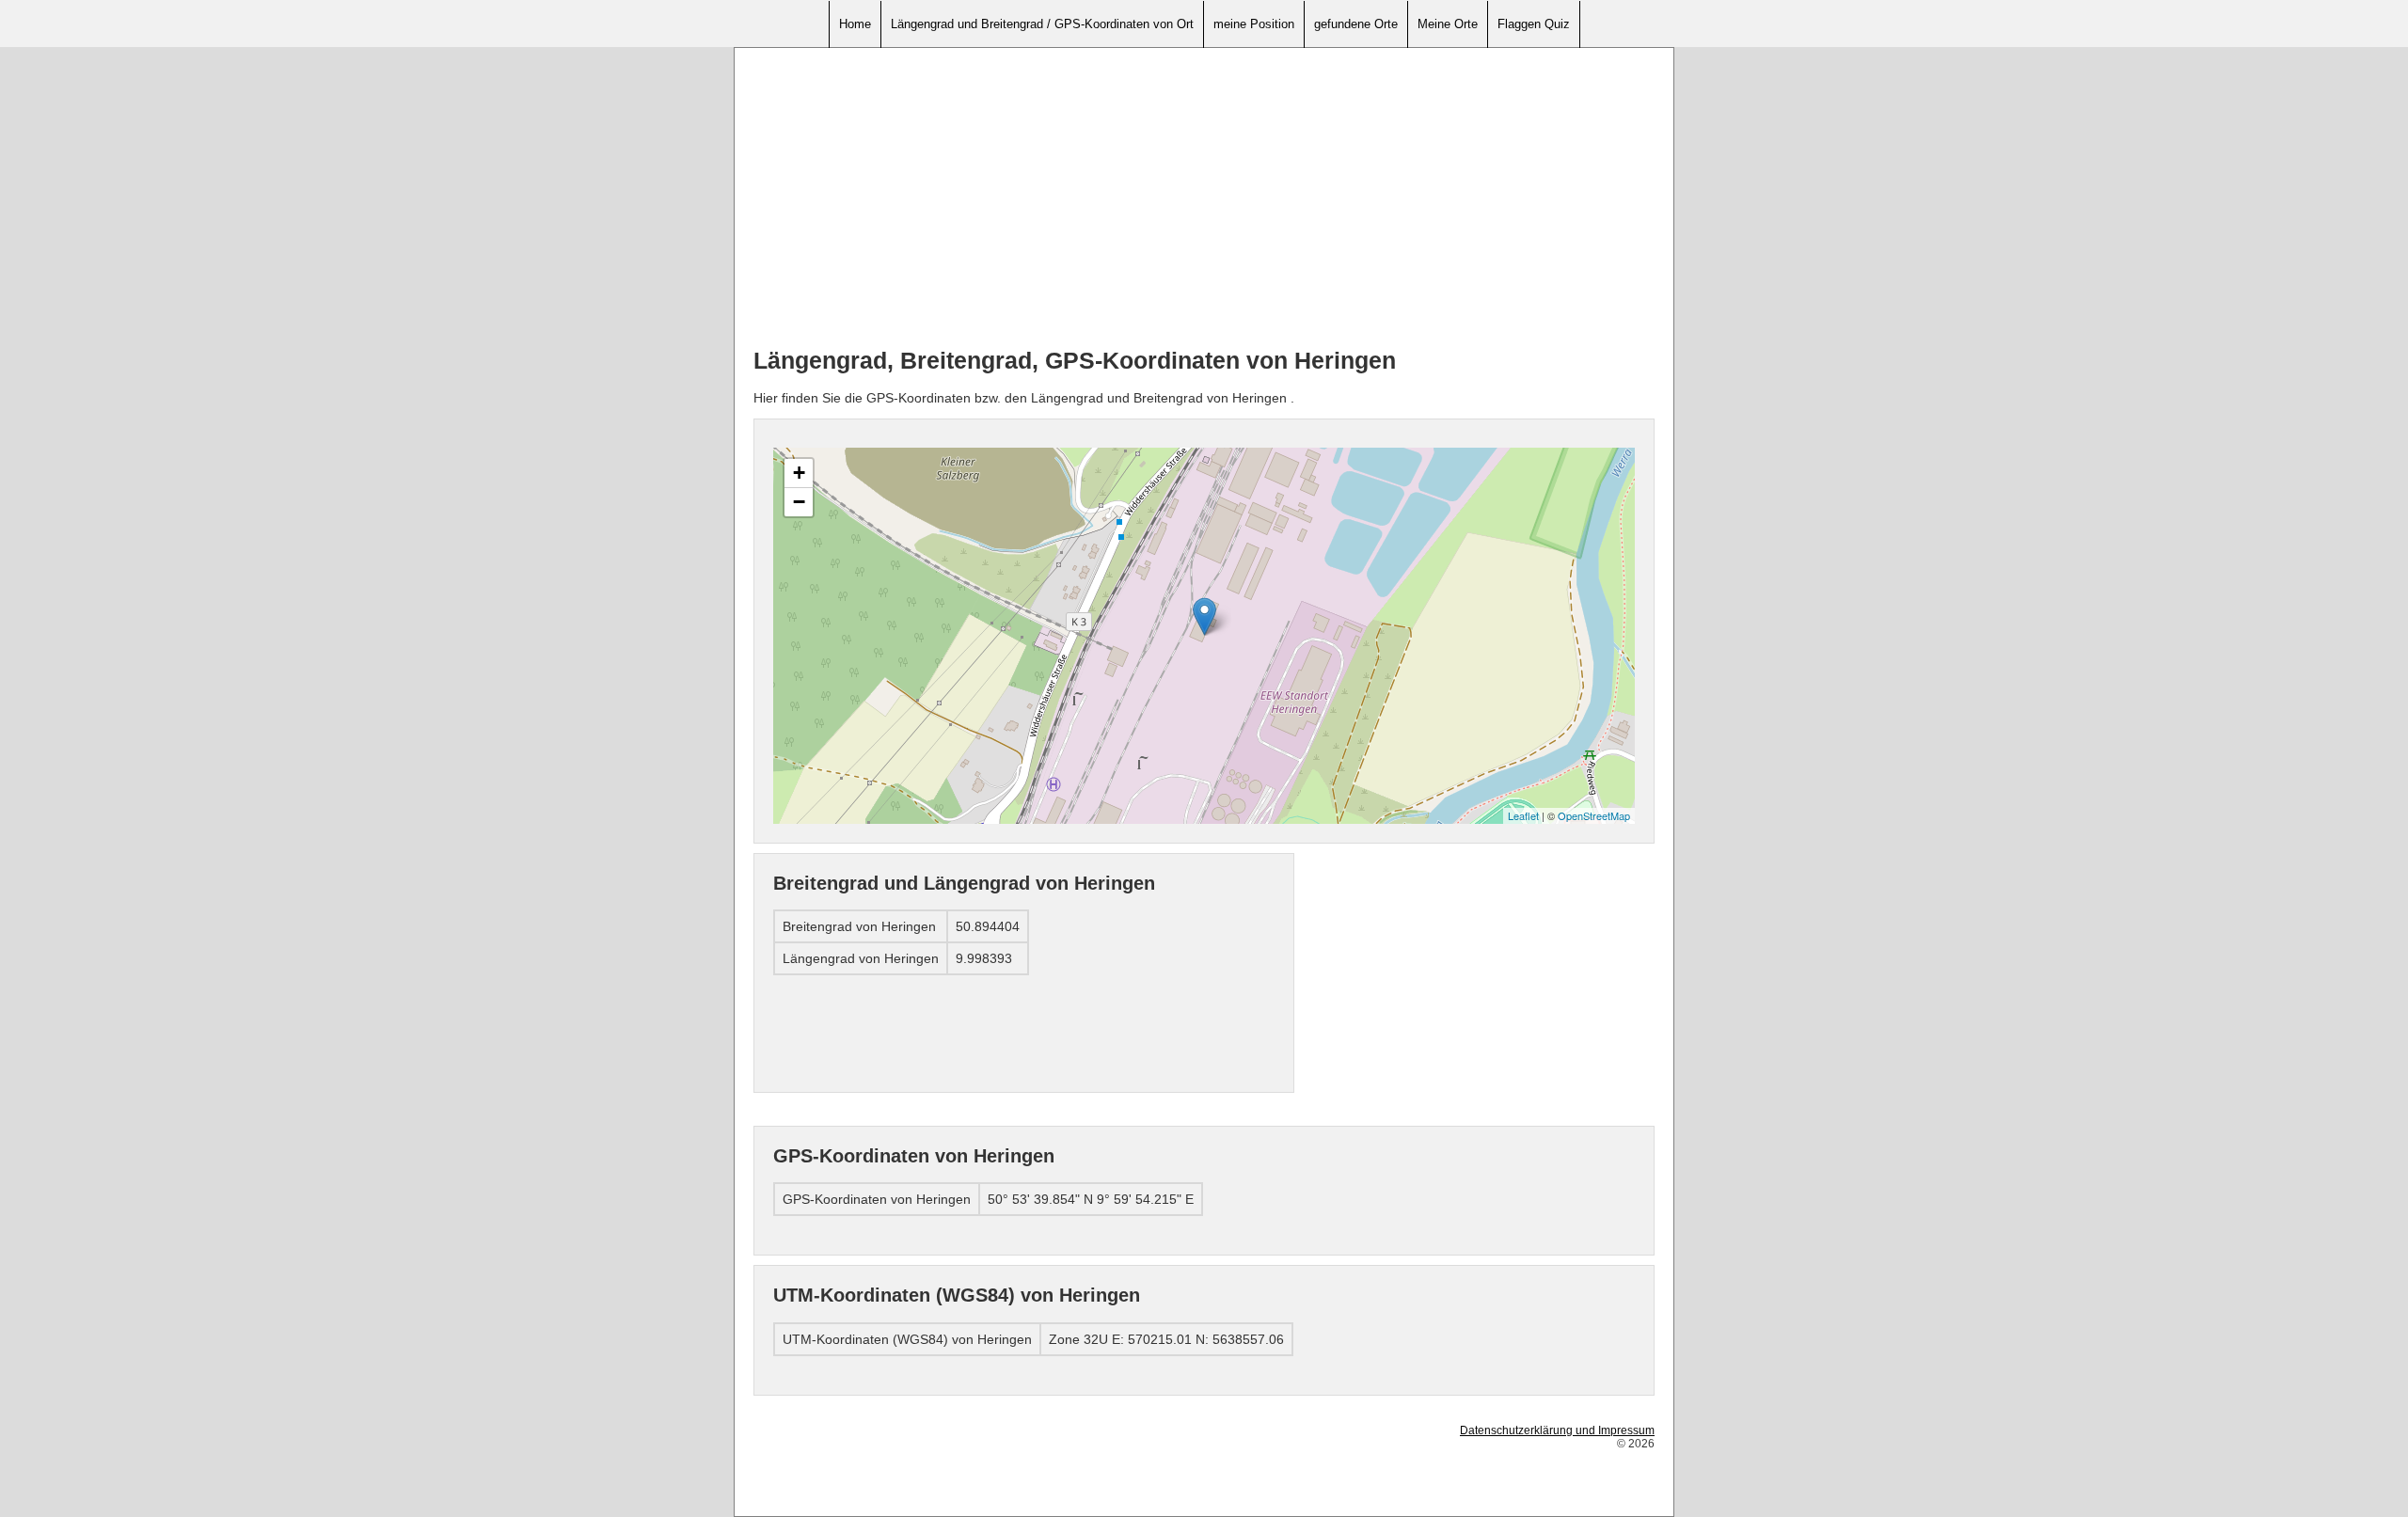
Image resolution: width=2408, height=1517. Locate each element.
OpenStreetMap (1594, 815)
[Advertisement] (1204, 198)
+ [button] (799, 473)
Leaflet (1523, 815)
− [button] (799, 502)
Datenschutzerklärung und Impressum (1557, 1430)
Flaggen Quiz (1534, 24)
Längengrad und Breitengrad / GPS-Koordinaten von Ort (1042, 24)
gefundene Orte (1356, 24)
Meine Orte (1448, 24)
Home (855, 24)
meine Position (1254, 24)
